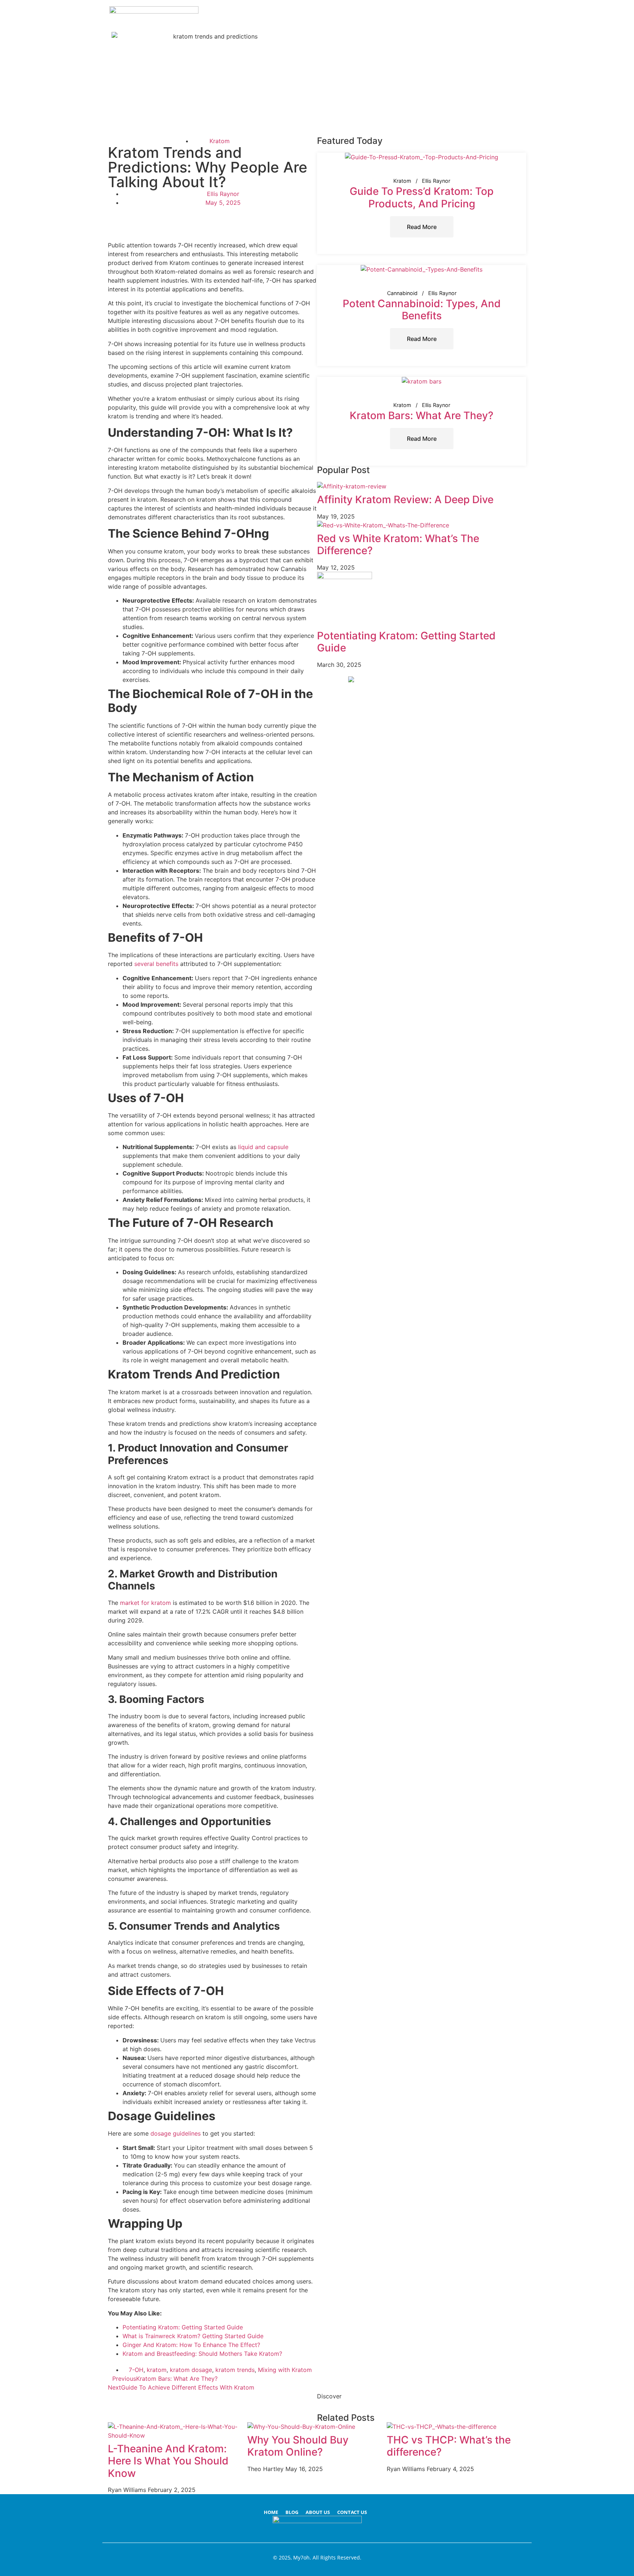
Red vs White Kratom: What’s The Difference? (398, 545)
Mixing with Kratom (285, 2370)
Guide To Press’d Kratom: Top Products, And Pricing (422, 197)
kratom (157, 2370)
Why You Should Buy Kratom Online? (298, 2446)
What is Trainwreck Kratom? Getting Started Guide (193, 2336)
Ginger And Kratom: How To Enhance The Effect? (191, 2345)
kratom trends (235, 2370)
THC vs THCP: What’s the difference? (449, 2446)
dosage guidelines (176, 2133)
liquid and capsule (263, 1147)
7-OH (136, 2370)
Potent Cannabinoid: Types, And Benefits (422, 310)
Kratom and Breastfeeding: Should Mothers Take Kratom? (202, 2354)
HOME (271, 2512)
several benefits (156, 964)
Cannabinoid (402, 293)
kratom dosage (191, 2370)
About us (318, 2512)
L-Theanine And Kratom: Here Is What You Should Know (168, 2461)
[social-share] (212, 219)
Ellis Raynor (436, 181)
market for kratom (145, 1603)
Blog (292, 2512)
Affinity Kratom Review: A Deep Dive (405, 499)
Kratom (220, 141)
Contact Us (352, 2512)
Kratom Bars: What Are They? (422, 415)
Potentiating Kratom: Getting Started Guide (183, 2327)
